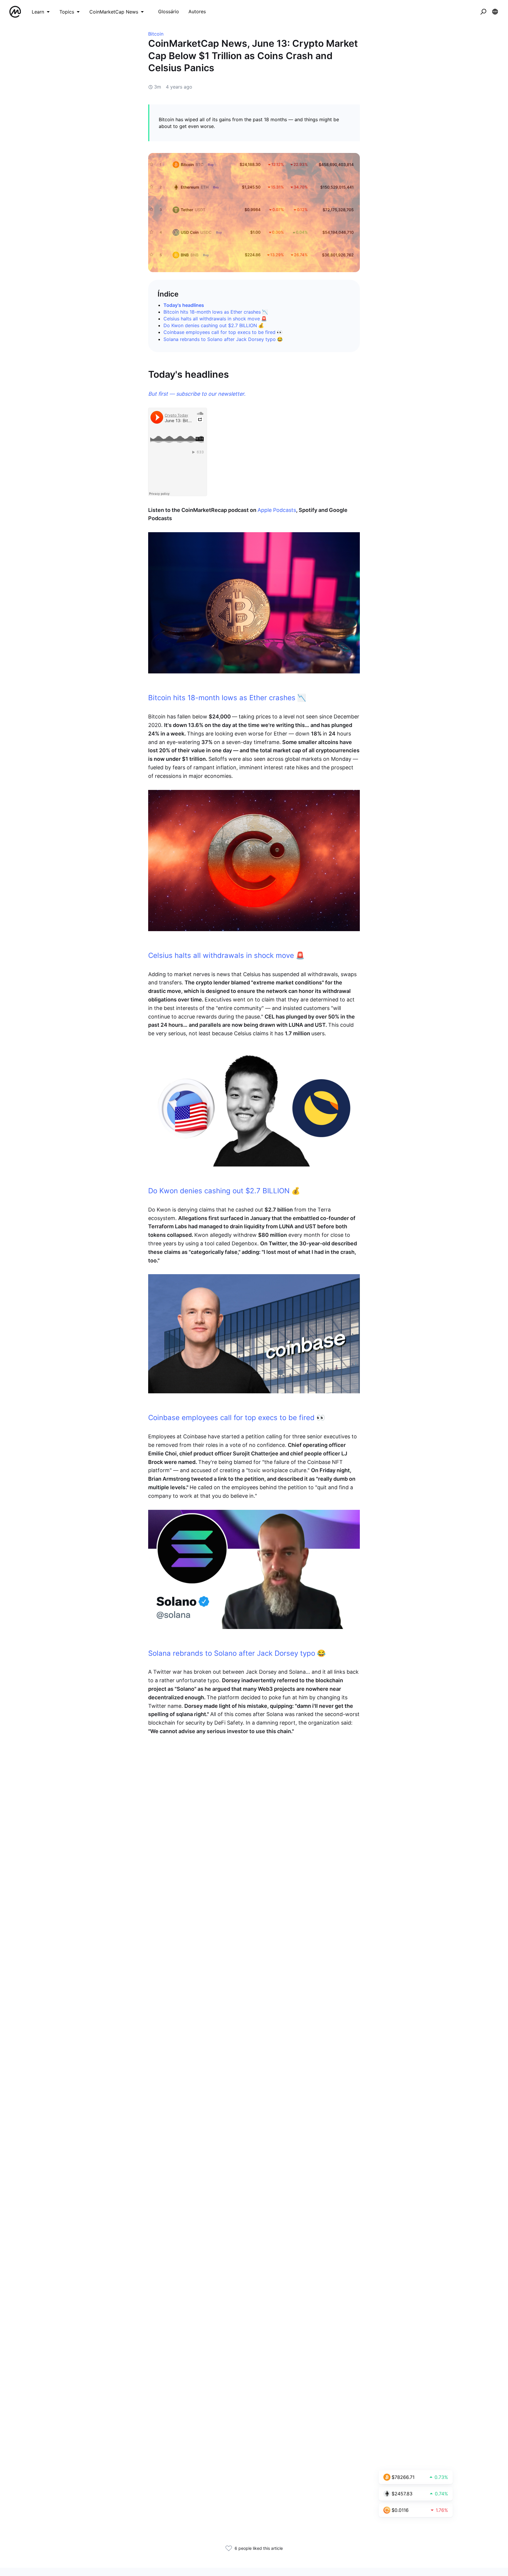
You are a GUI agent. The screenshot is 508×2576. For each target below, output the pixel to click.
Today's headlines (184, 305)
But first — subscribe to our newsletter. (197, 394)
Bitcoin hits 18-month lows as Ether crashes (212, 312)
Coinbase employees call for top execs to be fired (219, 332)
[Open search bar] (483, 12)
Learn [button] (38, 12)
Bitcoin (156, 34)
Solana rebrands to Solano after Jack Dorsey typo (220, 339)
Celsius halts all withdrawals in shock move (212, 319)
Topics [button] (67, 12)
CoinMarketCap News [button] (114, 12)
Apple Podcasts (277, 510)
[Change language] (495, 12)
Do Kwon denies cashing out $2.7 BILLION (210, 325)
